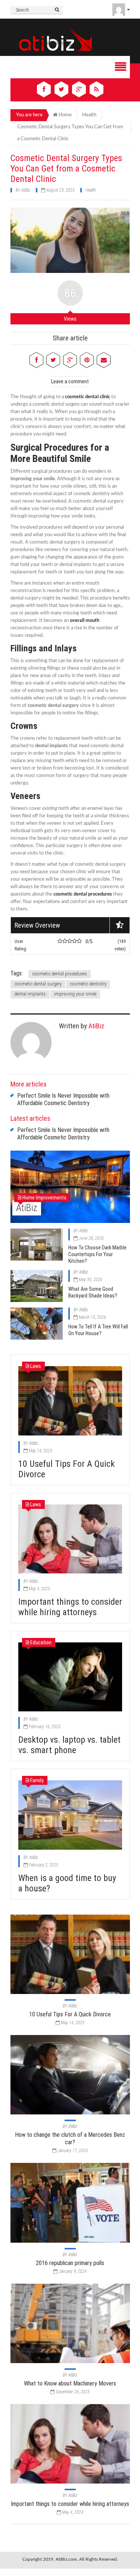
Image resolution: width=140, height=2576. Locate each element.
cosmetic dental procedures (60, 974)
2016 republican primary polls (70, 2263)
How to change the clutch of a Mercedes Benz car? (70, 2138)
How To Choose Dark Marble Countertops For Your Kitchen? (97, 1254)
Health (91, 190)
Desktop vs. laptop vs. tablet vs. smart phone (69, 1745)
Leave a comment (70, 381)
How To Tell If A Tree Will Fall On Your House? (98, 1330)
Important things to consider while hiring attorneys (70, 1607)
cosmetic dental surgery (38, 984)
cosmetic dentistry (88, 984)
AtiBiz (26, 190)
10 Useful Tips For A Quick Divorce (70, 2014)
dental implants (30, 994)
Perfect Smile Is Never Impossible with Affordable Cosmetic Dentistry (63, 1099)
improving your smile (75, 994)
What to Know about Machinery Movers (70, 2383)
